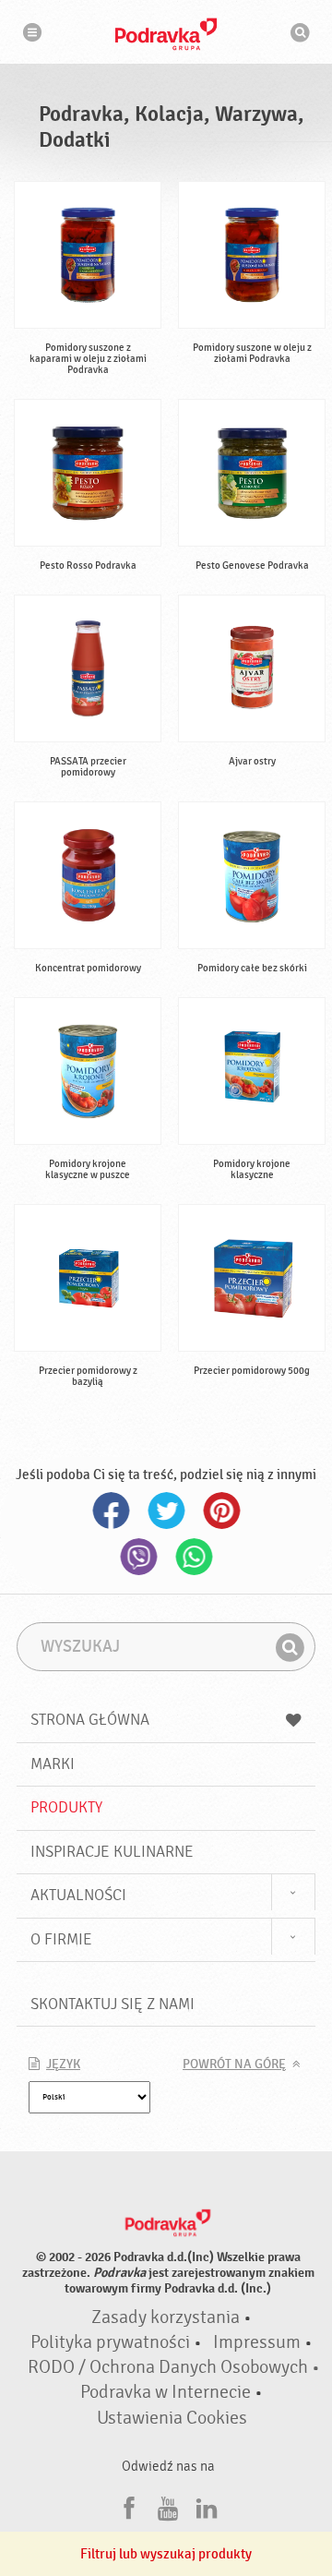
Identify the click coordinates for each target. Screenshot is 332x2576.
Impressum (257, 2342)
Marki (53, 1764)
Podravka (166, 34)
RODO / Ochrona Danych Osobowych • (174, 2367)
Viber (138, 1557)
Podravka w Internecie (166, 2392)
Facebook (111, 1511)
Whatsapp (194, 1557)
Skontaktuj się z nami (113, 2004)
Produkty (66, 1807)
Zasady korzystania (166, 2317)
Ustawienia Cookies (172, 2418)
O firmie (61, 1939)
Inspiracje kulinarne (112, 1852)
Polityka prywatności (110, 2342)
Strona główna (90, 1720)
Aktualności (78, 1895)
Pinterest (221, 1511)
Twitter (166, 1511)
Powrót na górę (234, 2064)
